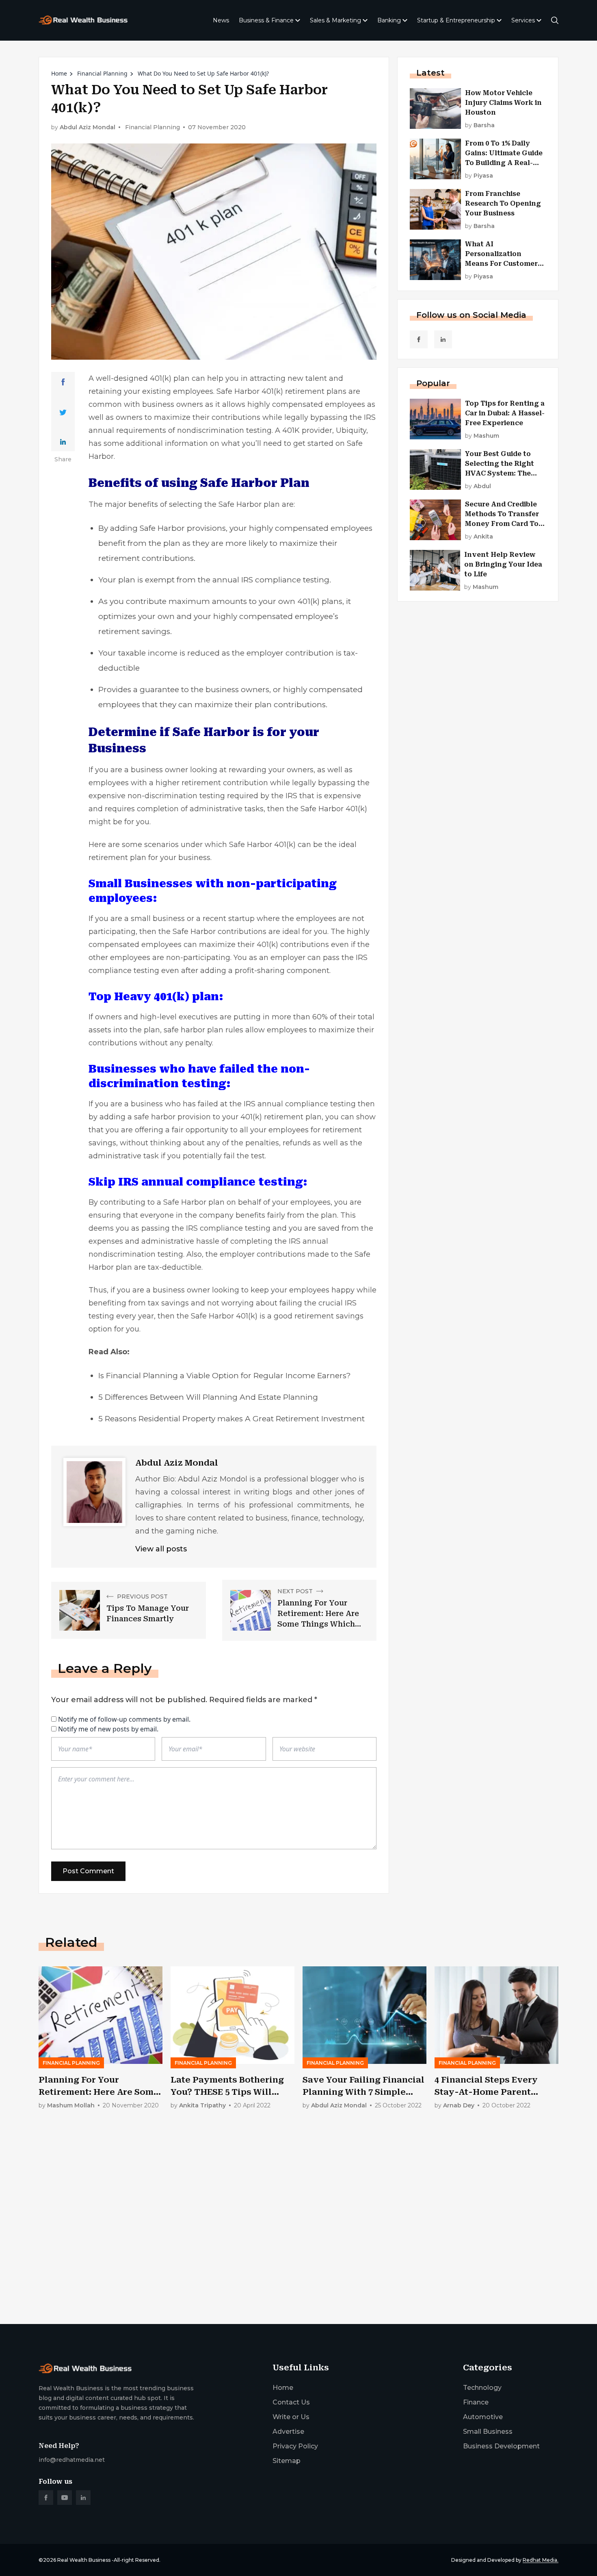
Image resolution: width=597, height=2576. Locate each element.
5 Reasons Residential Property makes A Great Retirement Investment (231, 1419)
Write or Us (291, 2417)
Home (59, 73)
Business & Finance (266, 20)
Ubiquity (351, 430)
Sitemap (287, 2461)
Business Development (501, 2446)
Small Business (488, 2432)
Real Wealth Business (84, 2560)
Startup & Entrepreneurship (456, 20)
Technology (482, 2388)
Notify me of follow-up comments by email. (124, 1719)
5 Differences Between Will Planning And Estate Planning (208, 1397)
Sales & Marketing (335, 20)
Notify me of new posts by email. (108, 1729)
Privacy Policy (295, 2446)
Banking (389, 20)
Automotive (483, 2417)
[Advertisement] (282, 2254)
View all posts (161, 1549)
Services (523, 20)
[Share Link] (63, 382)
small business (158, 919)
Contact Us (291, 2402)
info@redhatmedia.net (72, 2460)
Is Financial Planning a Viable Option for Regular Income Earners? (225, 1376)
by (480, 125)
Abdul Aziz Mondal (88, 127)
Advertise (288, 2432)
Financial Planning (102, 73)
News (221, 20)
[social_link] (419, 339)
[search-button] (555, 20)
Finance (476, 2402)
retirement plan (117, 858)
